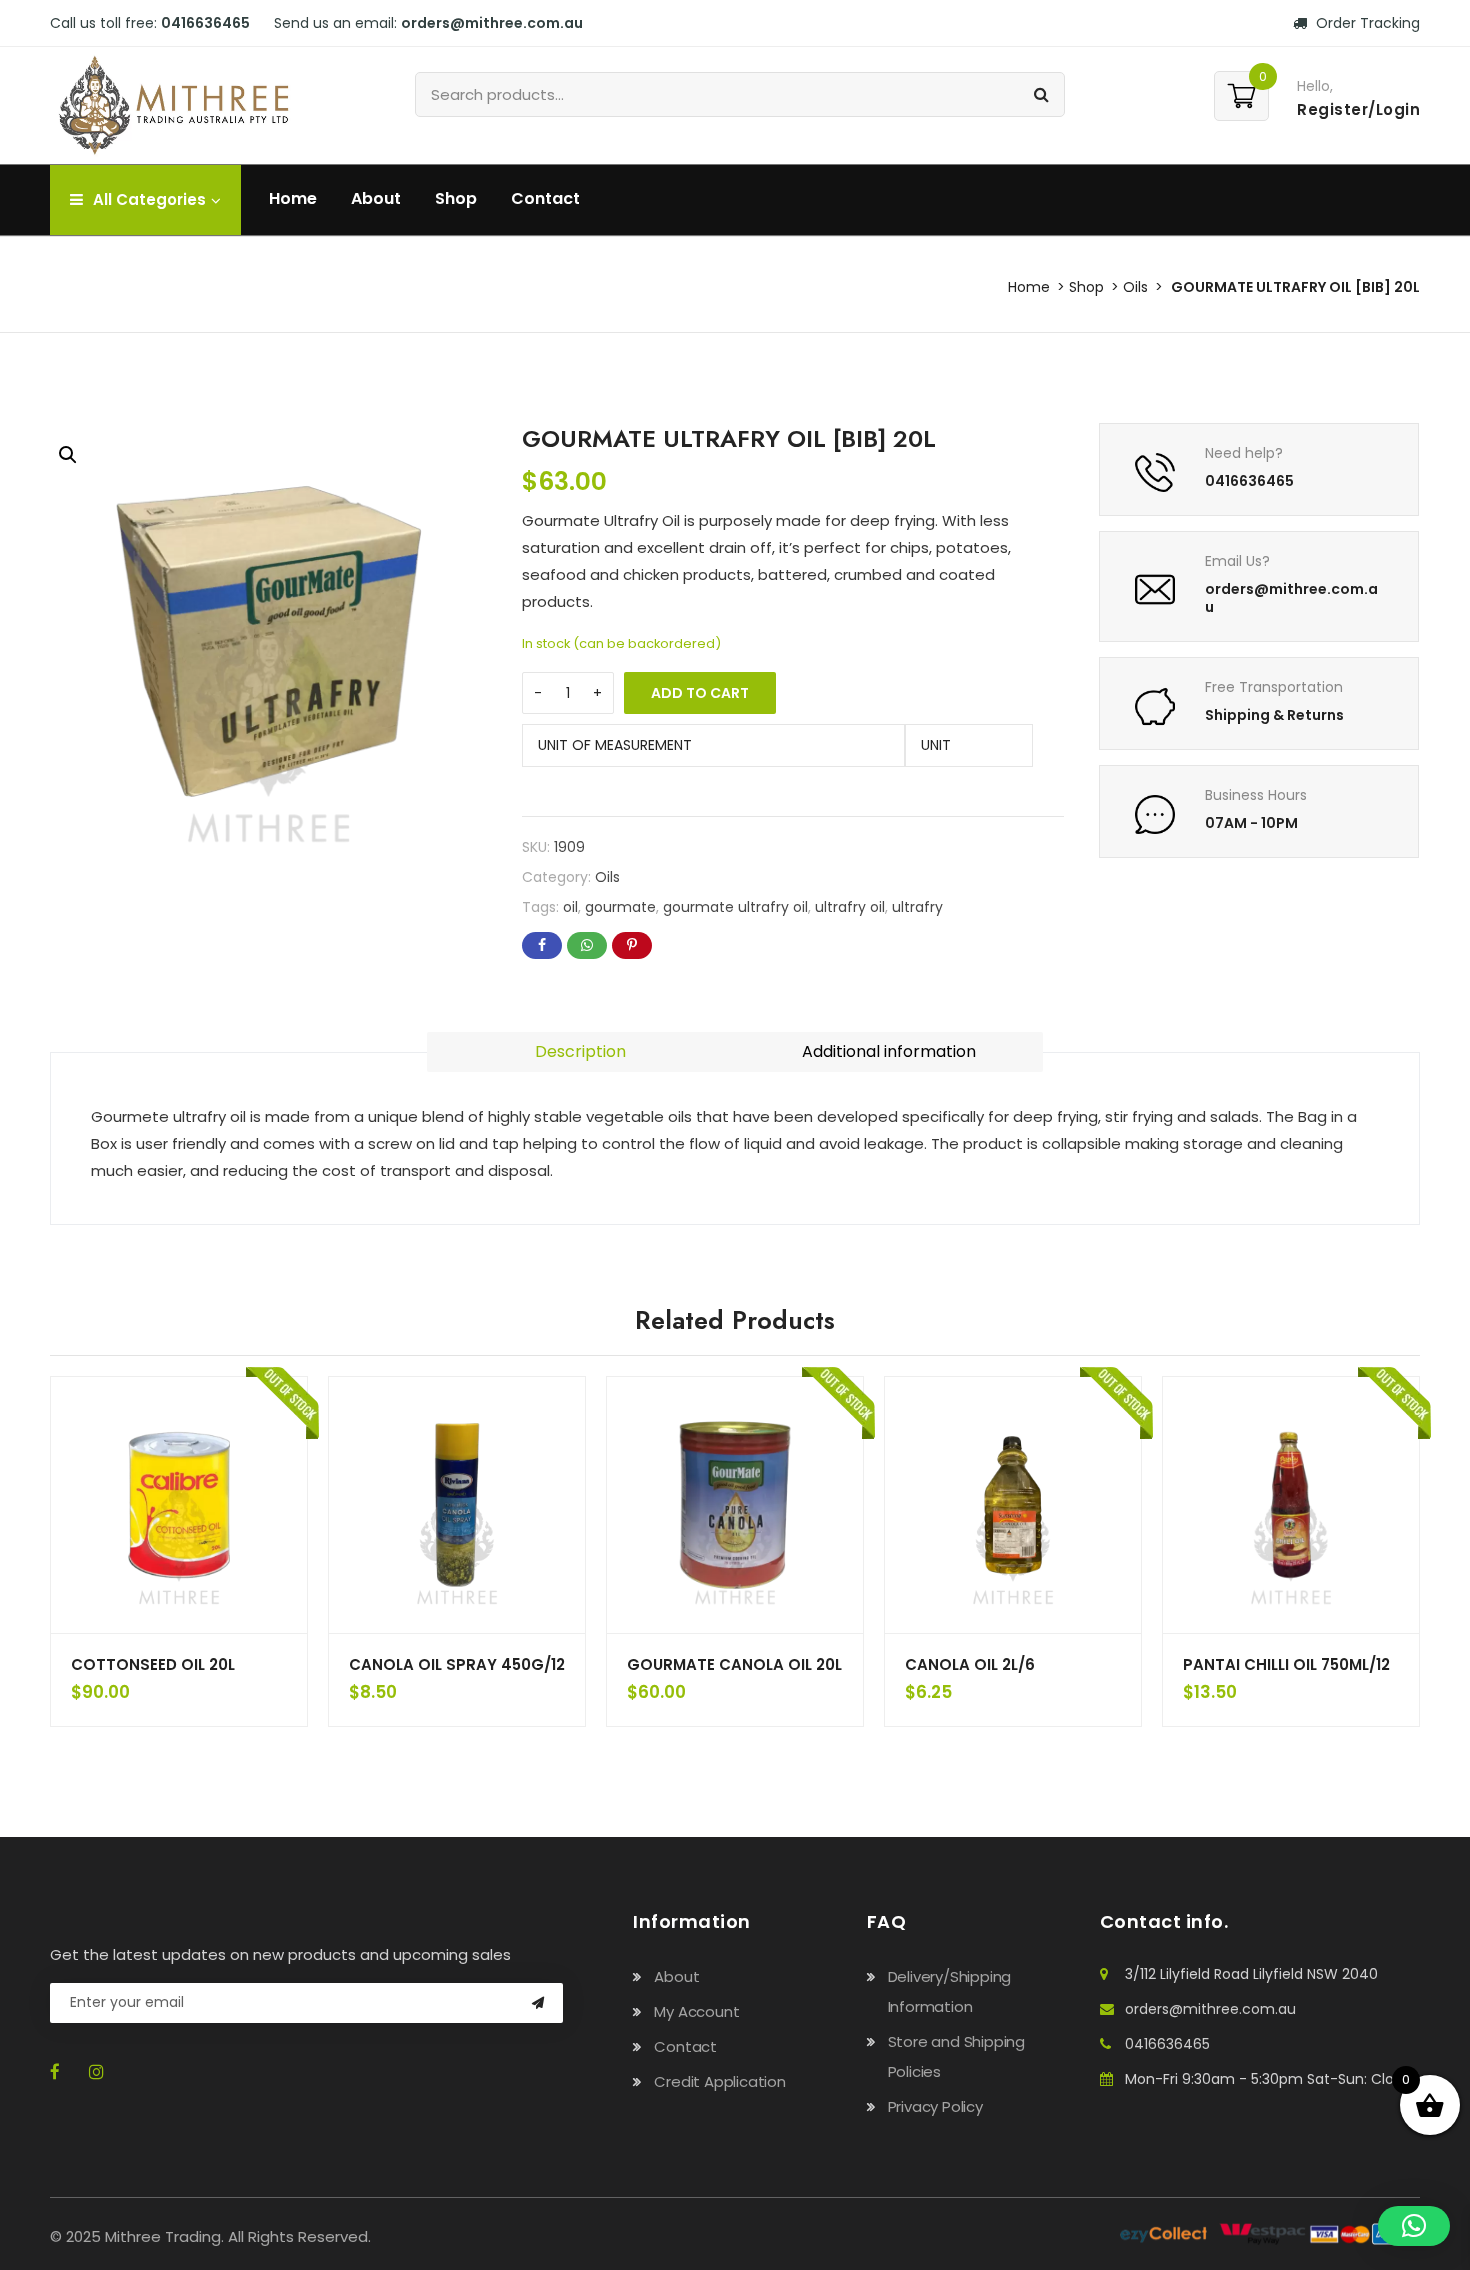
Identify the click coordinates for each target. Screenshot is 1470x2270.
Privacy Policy (935, 2106)
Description (580, 1051)
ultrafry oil (850, 907)
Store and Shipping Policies (956, 2056)
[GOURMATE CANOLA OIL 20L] (735, 1505)
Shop (456, 198)
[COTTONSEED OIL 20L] (179, 1505)
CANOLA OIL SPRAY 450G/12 (457, 1664)
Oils (1135, 287)
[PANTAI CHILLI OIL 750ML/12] (1291, 1505)
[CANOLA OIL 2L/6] (1013, 1505)
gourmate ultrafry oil (735, 907)
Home (293, 198)
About (376, 198)
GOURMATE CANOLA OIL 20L (734, 1664)
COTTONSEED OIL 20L (153, 1664)
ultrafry (917, 907)
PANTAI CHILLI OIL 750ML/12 (1286, 1664)
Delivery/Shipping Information (950, 1991)
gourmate (620, 907)
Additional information (889, 1051)
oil (570, 907)
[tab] (581, 1052)
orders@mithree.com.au (1210, 2009)
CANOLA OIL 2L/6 (970, 1664)
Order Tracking (1366, 23)
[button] (68, 455)
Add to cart (700, 693)
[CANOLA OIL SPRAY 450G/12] (457, 1505)
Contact (545, 198)
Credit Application (719, 2081)
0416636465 (1167, 2044)
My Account (696, 2011)
